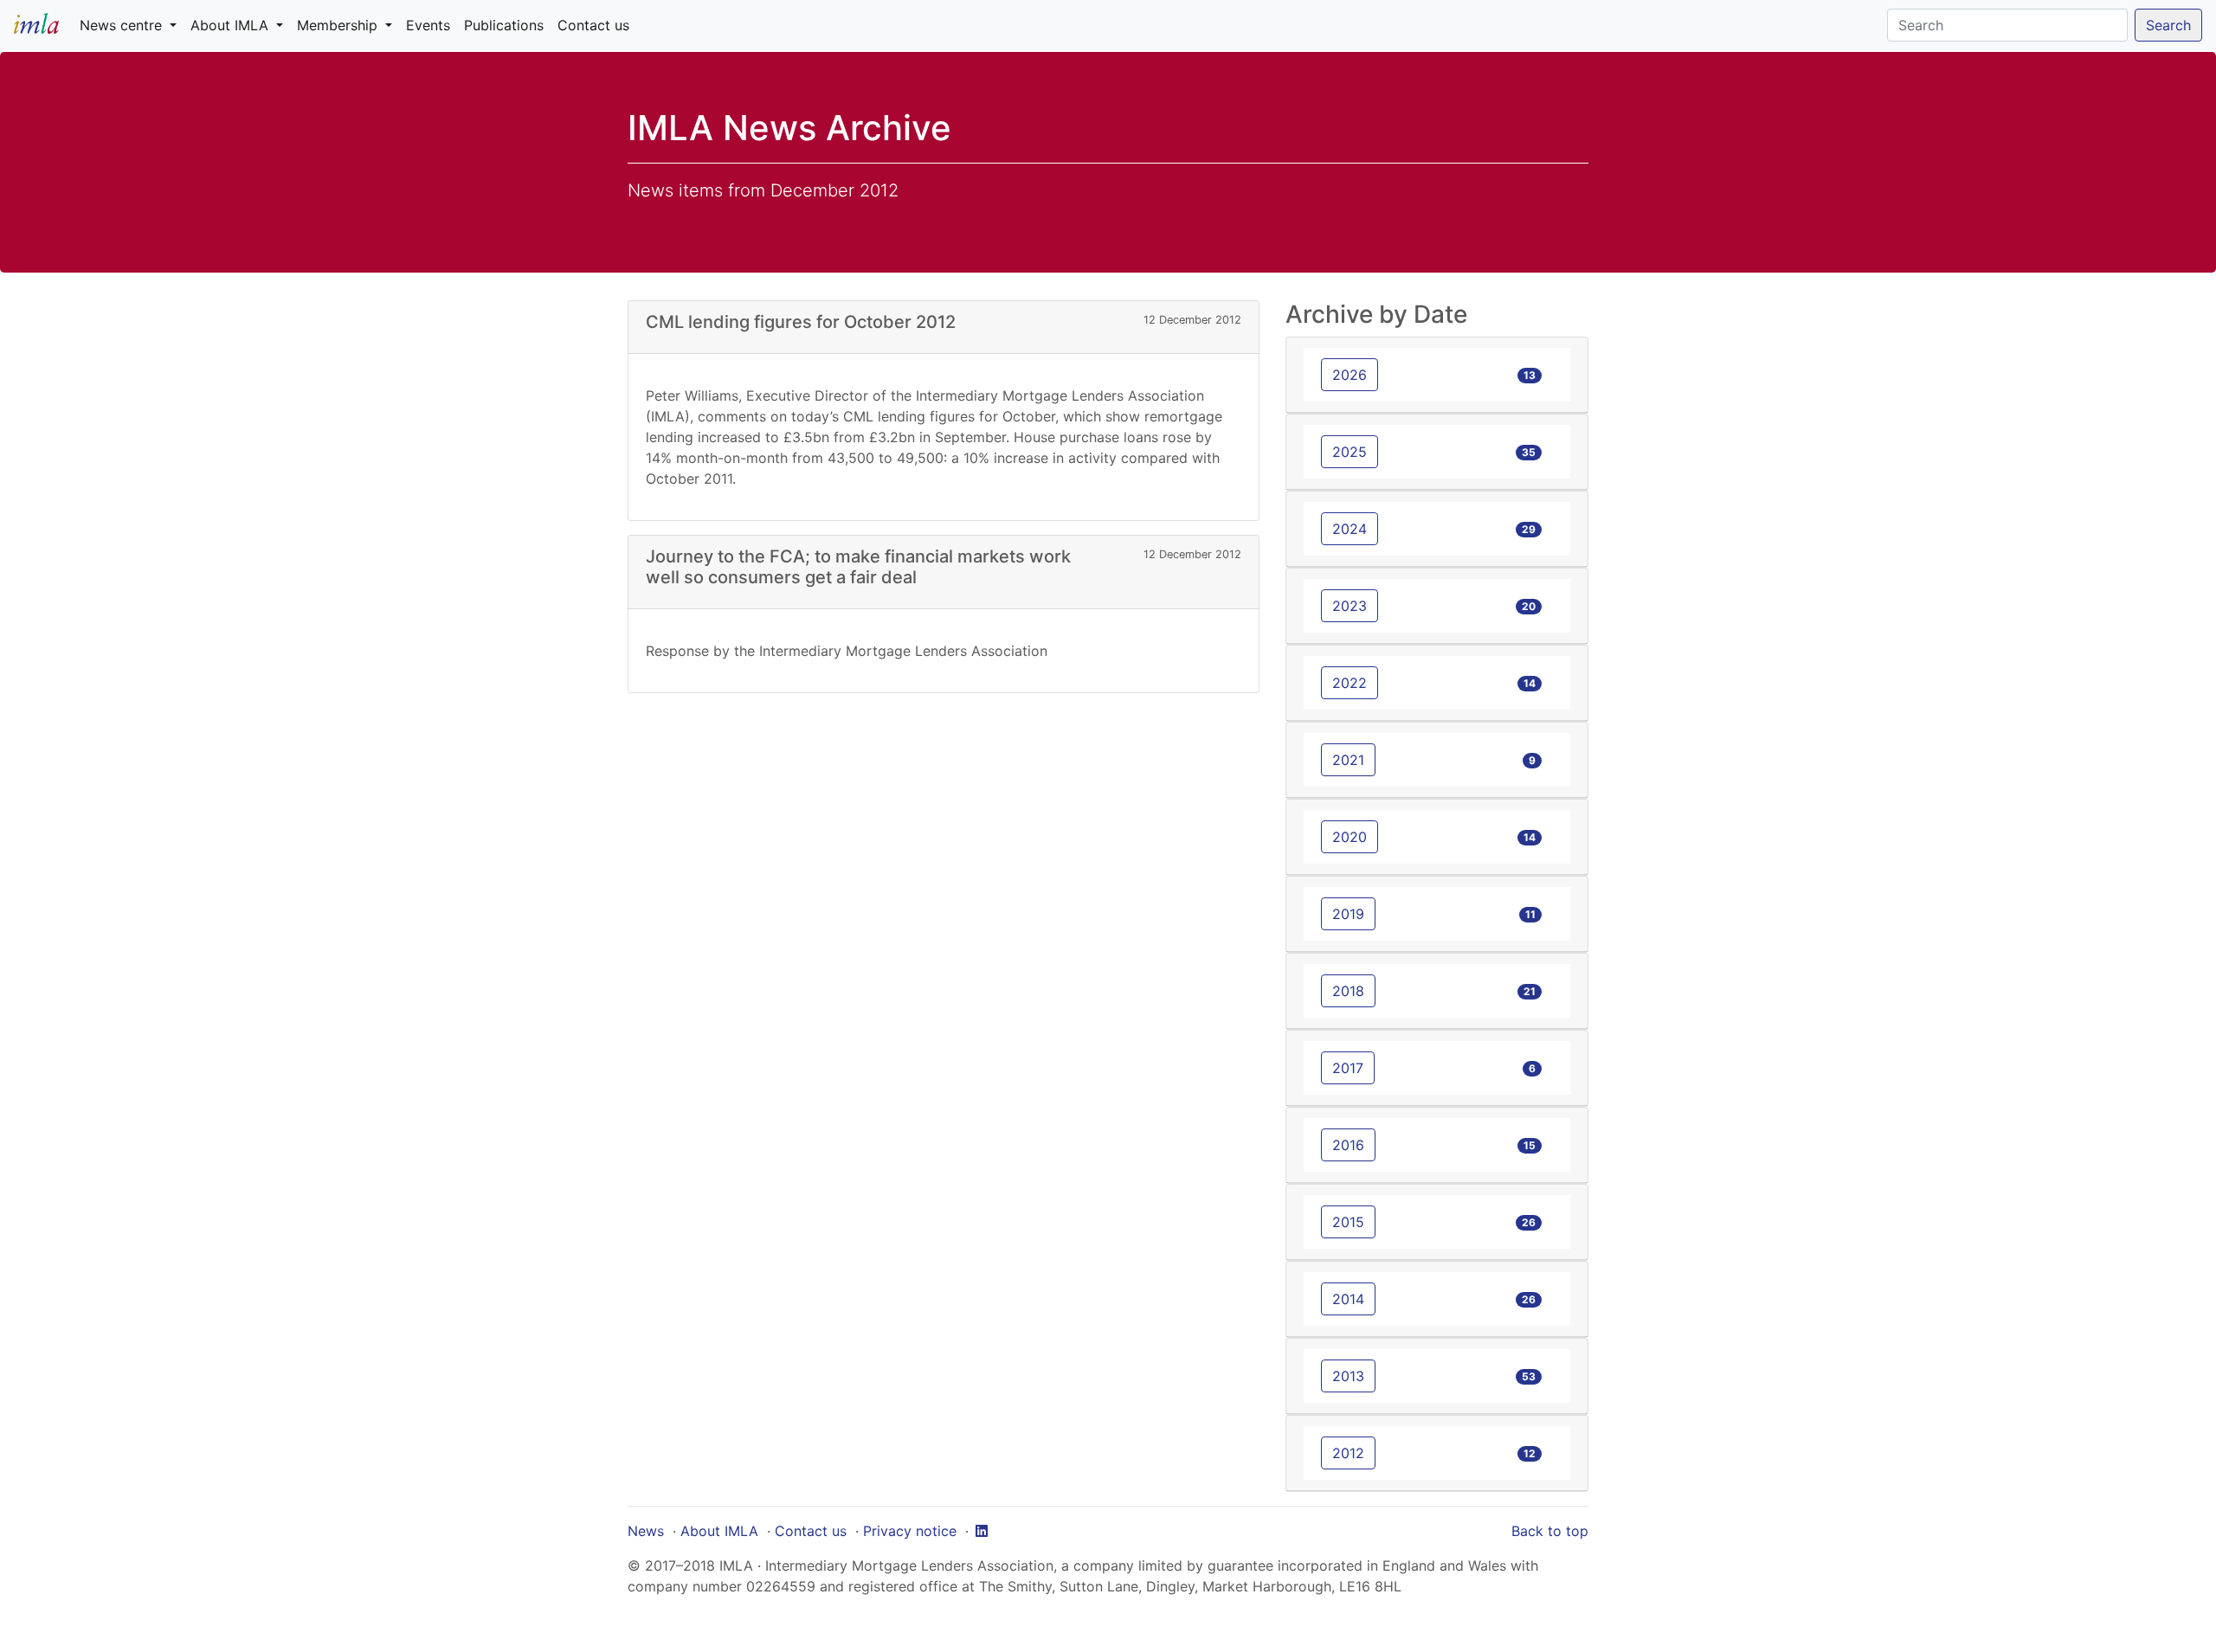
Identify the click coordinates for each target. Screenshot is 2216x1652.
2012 (1348, 1453)
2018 (1348, 991)
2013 (1348, 1376)
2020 (1350, 837)
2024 (1350, 529)
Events (428, 25)
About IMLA (719, 1531)
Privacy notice (910, 1531)
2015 (1348, 1222)
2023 (1350, 606)
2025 (1350, 452)
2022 (1350, 683)
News (646, 1531)
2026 (1350, 375)
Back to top (1550, 1531)
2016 (1348, 1145)
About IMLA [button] (232, 25)
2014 (1348, 1299)
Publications (504, 25)
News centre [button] (123, 25)
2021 (1348, 760)
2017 (1348, 1068)
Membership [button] (339, 25)
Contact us (593, 25)
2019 (1348, 914)
